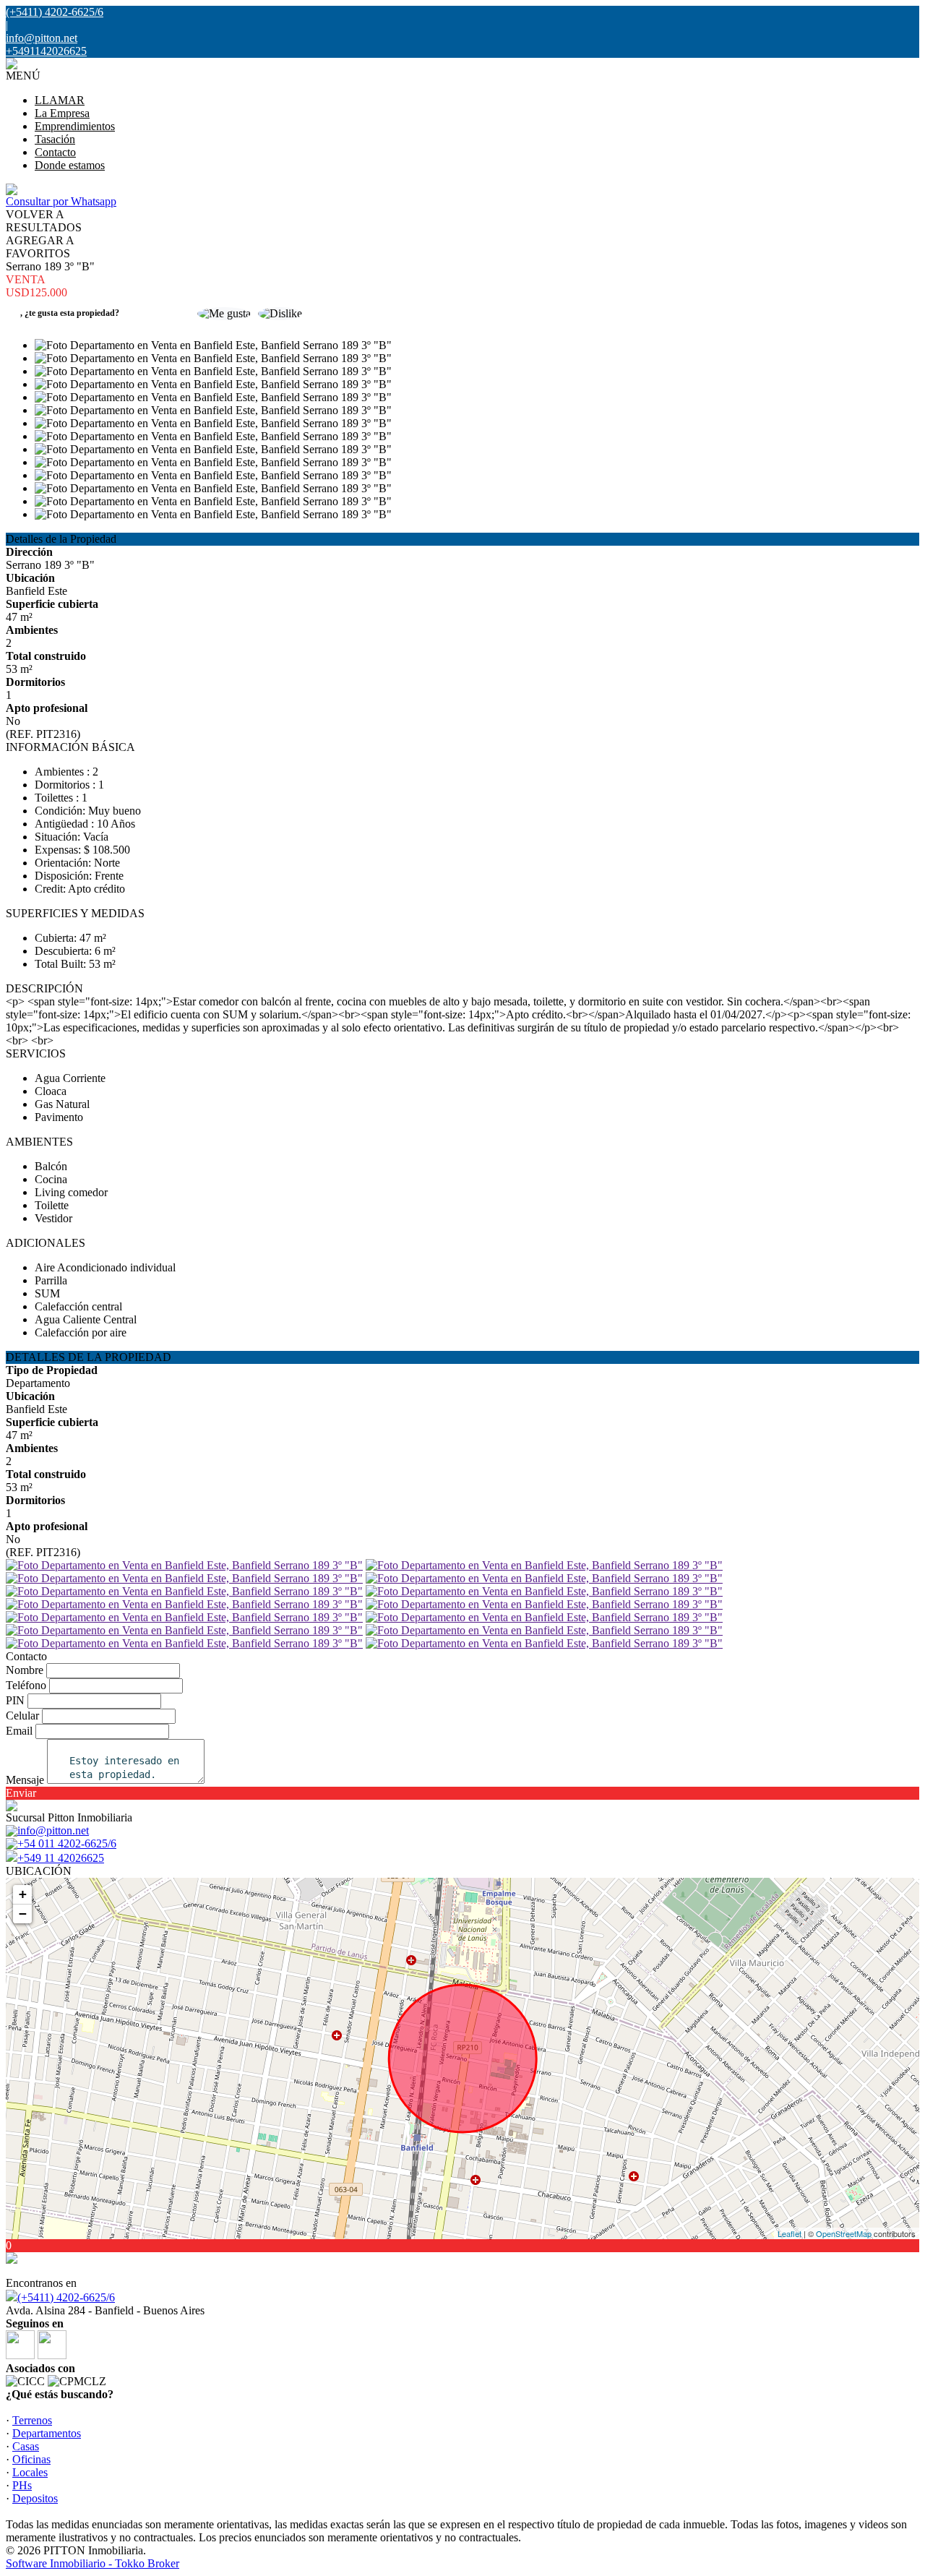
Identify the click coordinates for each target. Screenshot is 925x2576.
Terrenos (32, 2420)
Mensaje (25, 1780)
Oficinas (31, 2459)
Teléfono (26, 1685)
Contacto (55, 152)
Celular (22, 1716)
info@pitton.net (42, 38)
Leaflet (790, 2233)
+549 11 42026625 (61, 1858)
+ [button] (23, 1894)
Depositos (35, 2498)
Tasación (55, 139)
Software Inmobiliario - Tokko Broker (92, 2563)
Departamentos (47, 2433)
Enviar (21, 1793)
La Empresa (62, 113)
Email (19, 1731)
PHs (22, 2485)
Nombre (25, 1670)
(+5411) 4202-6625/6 (66, 2297)
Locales (30, 2472)
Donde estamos (70, 165)
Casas (26, 2446)
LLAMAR (60, 100)
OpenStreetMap (844, 2233)
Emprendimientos (75, 126)
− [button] (23, 1914)
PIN (15, 1700)
